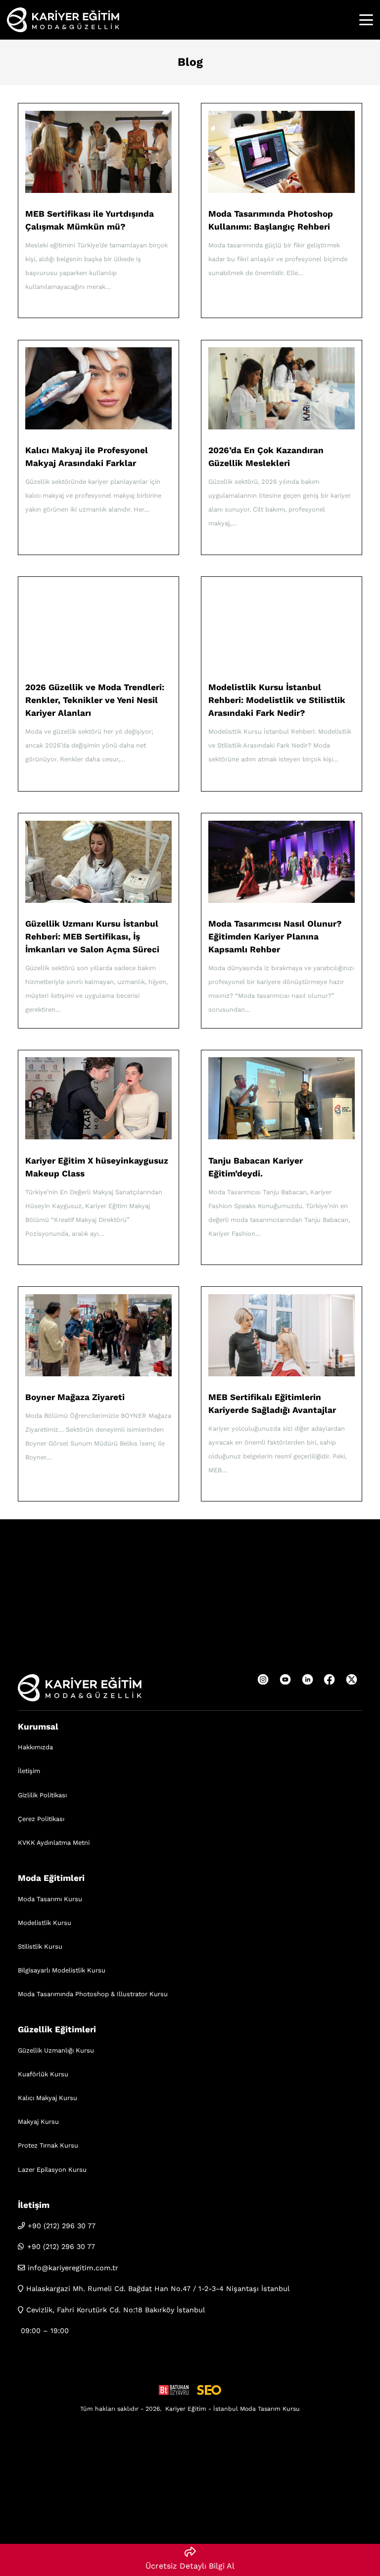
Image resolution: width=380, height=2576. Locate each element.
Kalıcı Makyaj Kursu (47, 2098)
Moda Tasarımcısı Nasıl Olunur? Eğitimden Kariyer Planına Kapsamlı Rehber (275, 937)
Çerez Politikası (41, 1819)
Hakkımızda (35, 1747)
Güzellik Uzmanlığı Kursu (56, 2050)
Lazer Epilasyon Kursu (52, 2170)
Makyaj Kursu (38, 2122)
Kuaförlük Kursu (43, 2074)
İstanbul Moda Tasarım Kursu (257, 2409)
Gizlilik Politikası (42, 1795)
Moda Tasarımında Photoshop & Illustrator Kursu (93, 1994)
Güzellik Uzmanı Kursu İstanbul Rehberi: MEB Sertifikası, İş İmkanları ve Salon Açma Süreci (92, 937)
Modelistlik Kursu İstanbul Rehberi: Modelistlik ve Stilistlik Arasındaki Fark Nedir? (277, 700)
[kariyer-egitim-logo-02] (63, 20)
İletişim (29, 1771)
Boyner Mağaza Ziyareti (75, 1397)
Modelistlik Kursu (45, 1923)
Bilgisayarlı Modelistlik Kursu (62, 1970)
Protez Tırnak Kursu (48, 2145)
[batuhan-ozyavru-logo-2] (174, 2390)
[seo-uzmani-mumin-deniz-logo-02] (209, 2390)
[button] (366, 20)
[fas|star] (263, 1680)
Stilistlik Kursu (40, 1946)
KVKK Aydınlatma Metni (54, 1843)
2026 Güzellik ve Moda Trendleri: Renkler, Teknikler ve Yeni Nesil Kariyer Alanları (95, 700)
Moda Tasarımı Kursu (50, 1899)
